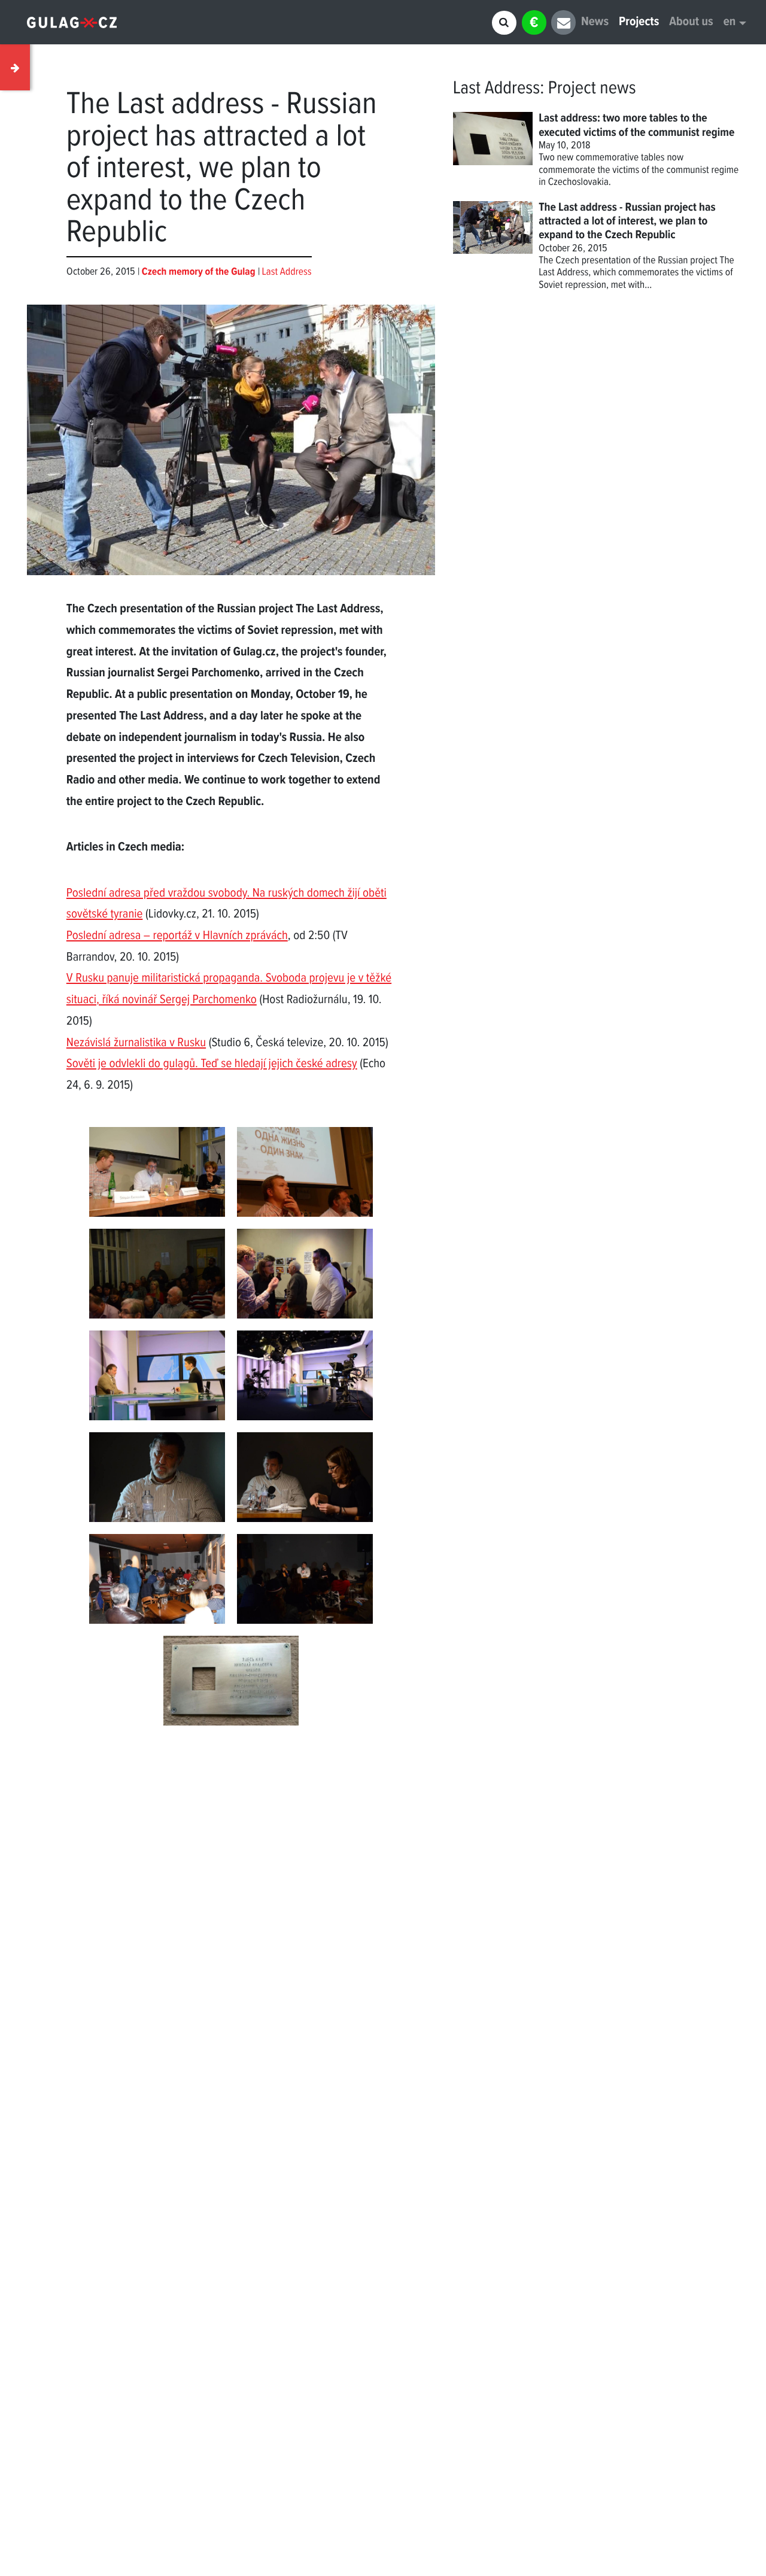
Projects (639, 22)
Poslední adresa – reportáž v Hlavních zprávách (177, 936)
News (595, 22)
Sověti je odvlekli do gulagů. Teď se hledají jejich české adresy (212, 1064)
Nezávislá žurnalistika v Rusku (136, 1044)
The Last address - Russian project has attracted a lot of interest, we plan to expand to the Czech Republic (627, 222)
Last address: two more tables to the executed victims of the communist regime (636, 125)
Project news (592, 89)
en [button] (730, 22)
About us (691, 22)
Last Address (287, 272)
